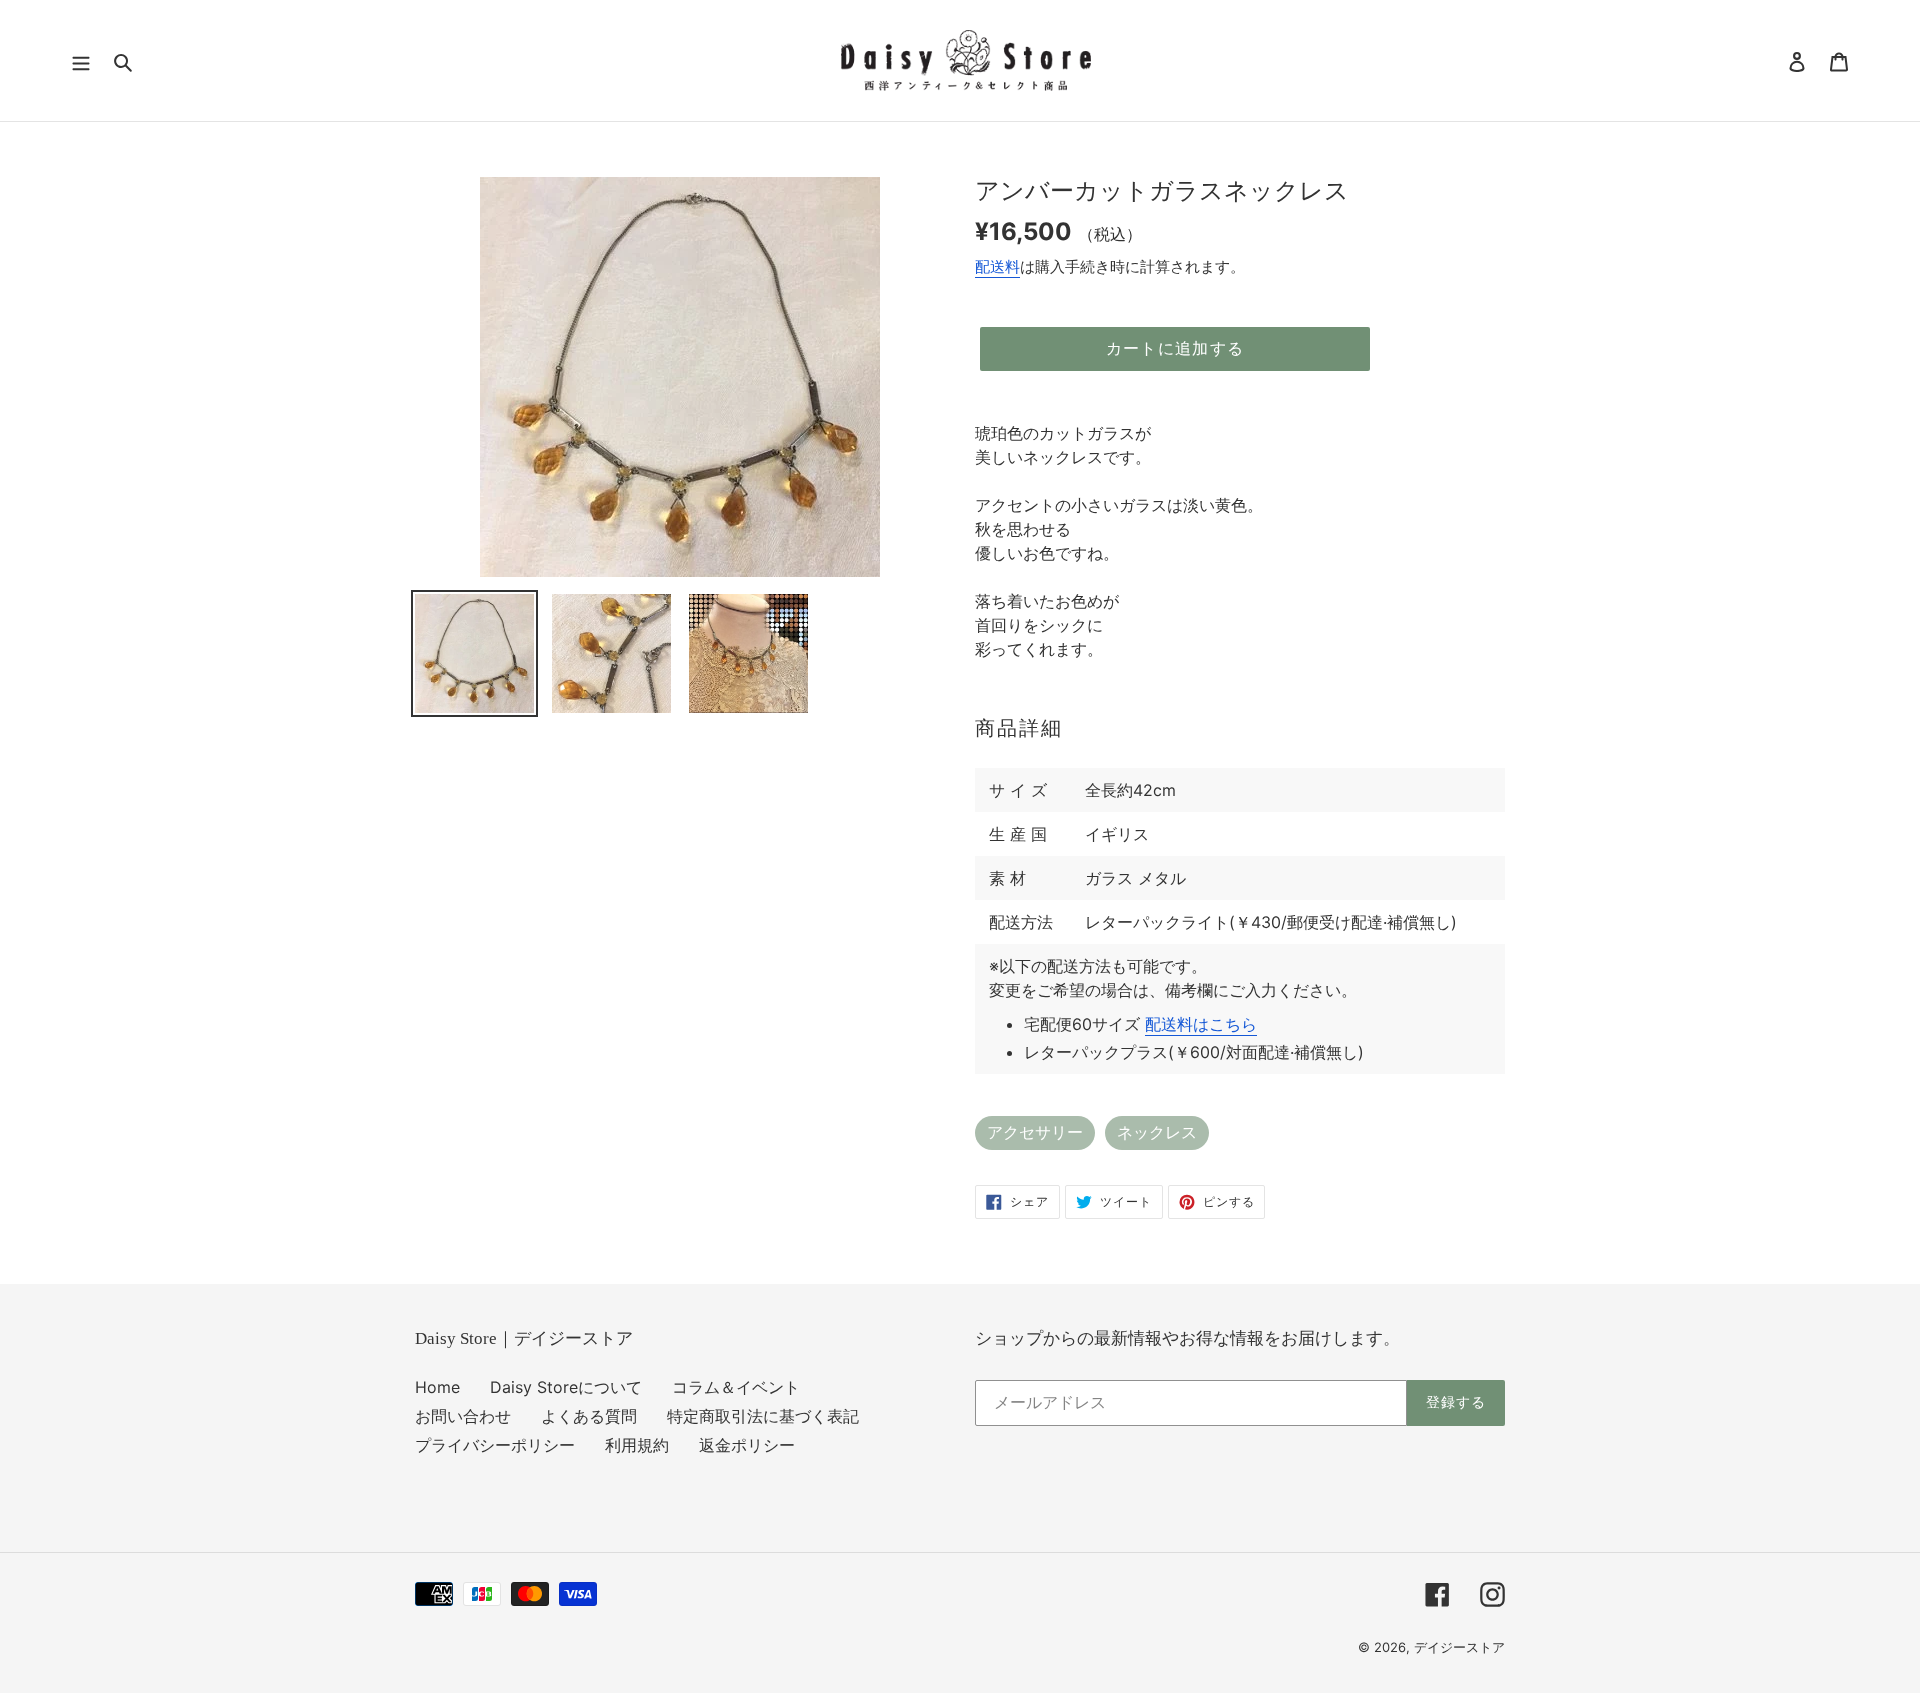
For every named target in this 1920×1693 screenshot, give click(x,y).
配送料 (997, 266)
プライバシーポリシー (495, 1445)
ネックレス (1157, 1132)
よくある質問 (589, 1416)
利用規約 (637, 1445)
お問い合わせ (463, 1416)
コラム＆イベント (736, 1387)
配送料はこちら (1201, 1024)
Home (437, 1387)
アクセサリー (1035, 1132)
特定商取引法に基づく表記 (763, 1416)
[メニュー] (81, 61)
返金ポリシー (747, 1445)
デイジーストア (1459, 1647)
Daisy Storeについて (566, 1387)
